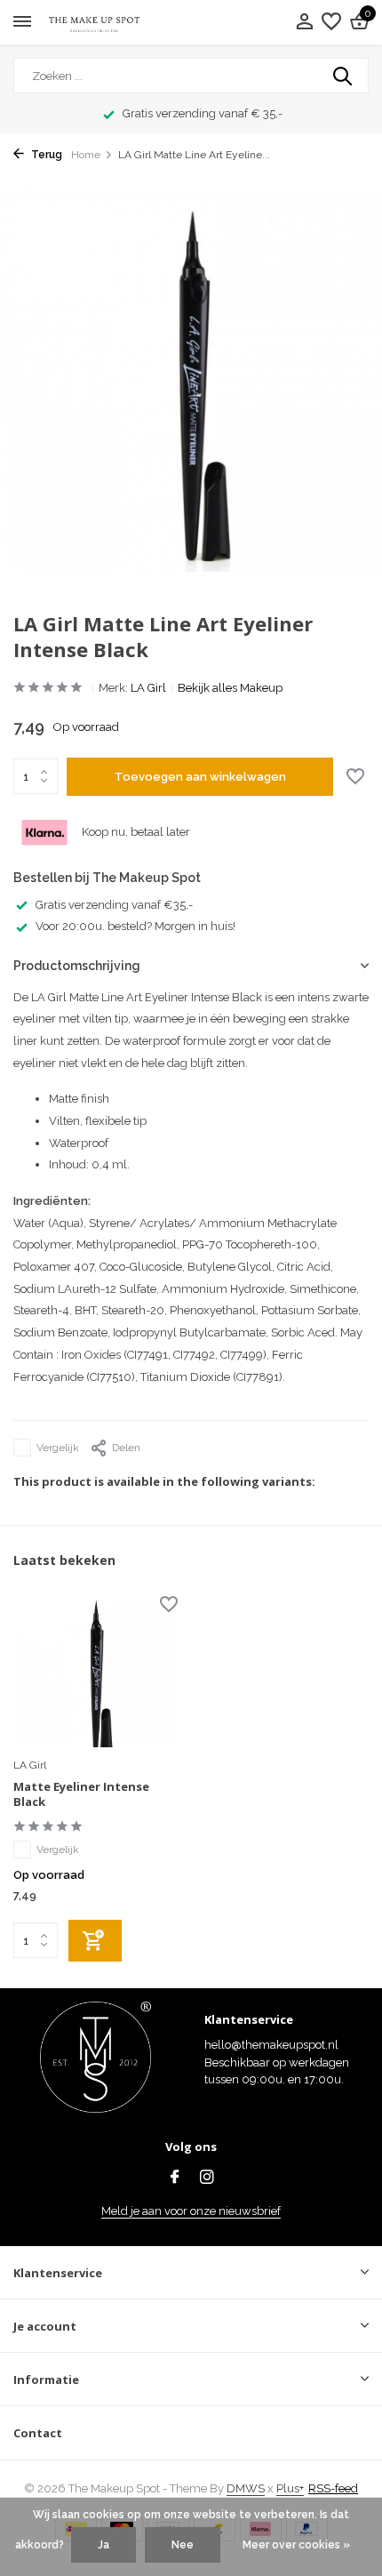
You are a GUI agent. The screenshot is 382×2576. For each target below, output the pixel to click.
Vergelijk (58, 1448)
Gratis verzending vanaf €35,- (114, 905)
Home (86, 155)
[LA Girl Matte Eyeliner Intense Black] (95, 1673)
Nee (183, 2545)
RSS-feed (333, 2488)
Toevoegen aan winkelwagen (200, 777)
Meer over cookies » (296, 2545)
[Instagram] (207, 2179)
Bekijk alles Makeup (230, 688)
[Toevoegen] (95, 1941)
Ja (103, 2545)
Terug (45, 155)
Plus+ (290, 2488)
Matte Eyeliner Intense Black (81, 1794)
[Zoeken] (344, 76)
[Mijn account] (304, 22)
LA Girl (148, 688)
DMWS (246, 2488)
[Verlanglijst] (331, 22)
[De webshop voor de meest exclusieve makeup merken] (94, 23)
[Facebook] (175, 2179)
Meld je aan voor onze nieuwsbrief (191, 2211)
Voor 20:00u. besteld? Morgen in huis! (135, 926)
